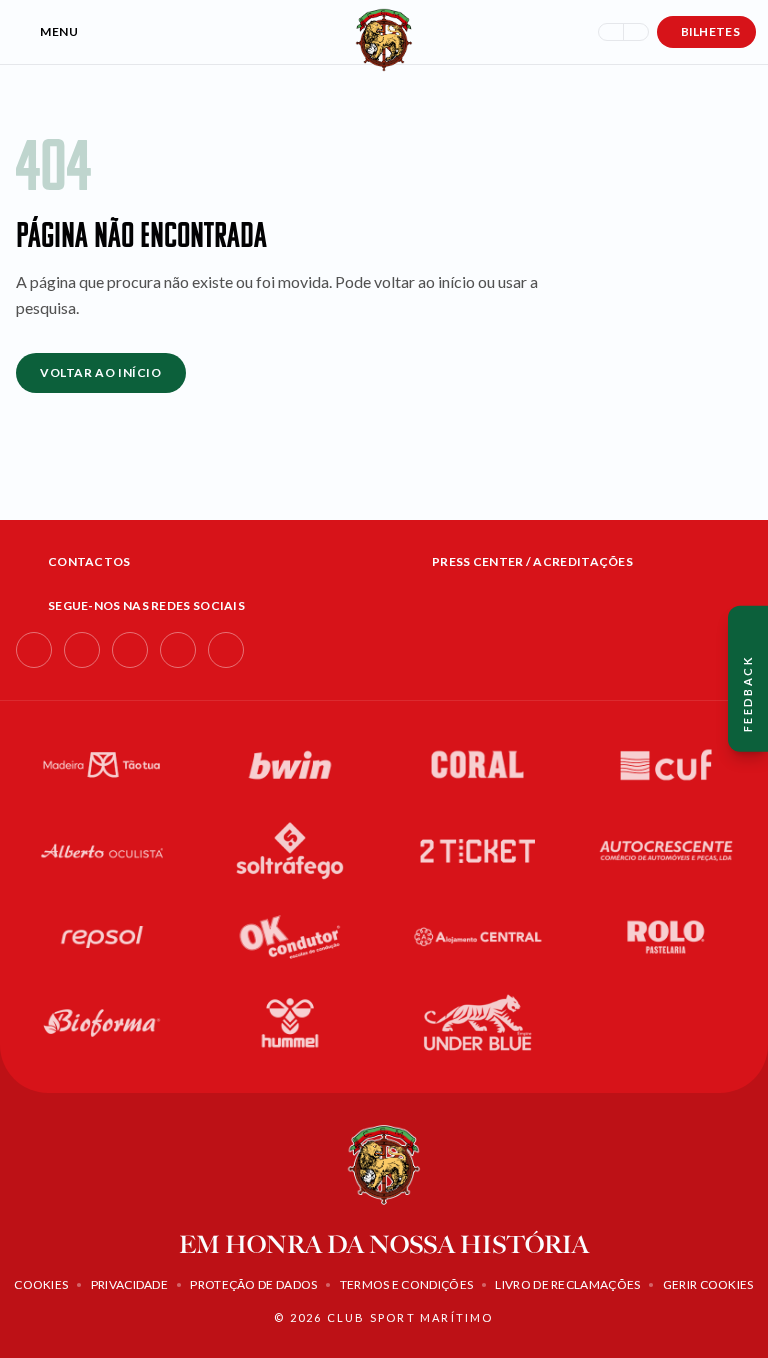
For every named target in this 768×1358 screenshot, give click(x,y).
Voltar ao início (101, 372)
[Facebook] (34, 650)
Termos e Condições (406, 1284)
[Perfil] (636, 32)
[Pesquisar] (611, 32)
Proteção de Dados (253, 1284)
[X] (226, 650)
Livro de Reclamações (567, 1284)
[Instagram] (82, 650)
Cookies (41, 1284)
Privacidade (129, 1284)
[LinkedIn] (130, 650)
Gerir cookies (708, 1284)
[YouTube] (178, 650)
